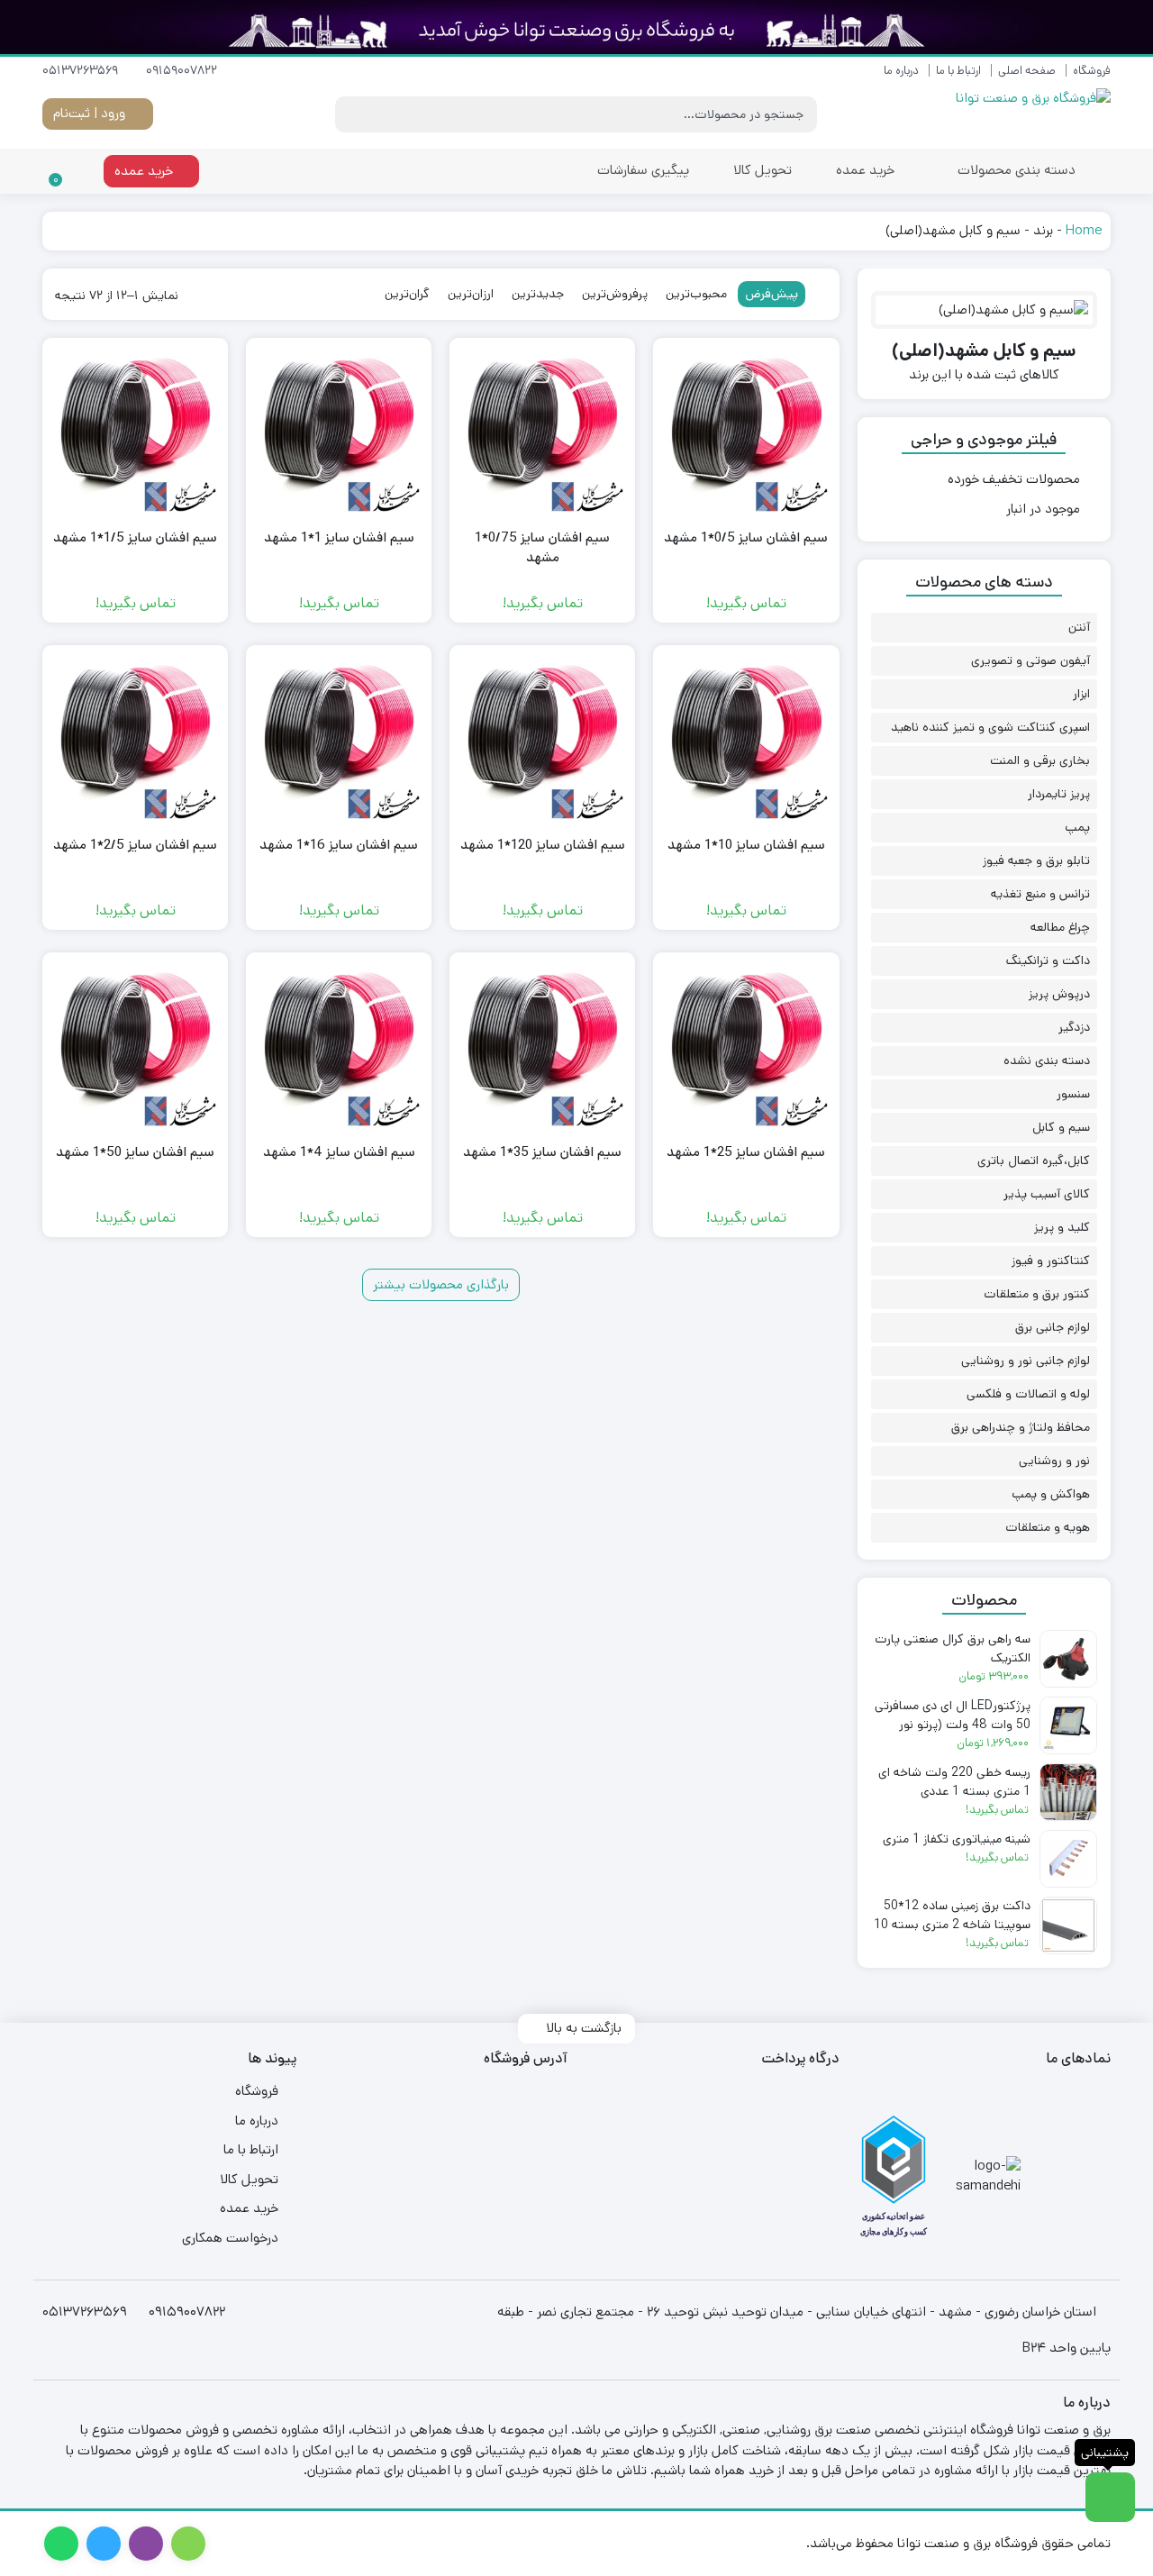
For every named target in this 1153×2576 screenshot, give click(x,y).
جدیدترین (538, 294)
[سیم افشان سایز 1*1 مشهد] (339, 431)
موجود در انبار (1043, 509)
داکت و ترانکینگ (1048, 960)
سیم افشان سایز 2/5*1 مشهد (135, 845)
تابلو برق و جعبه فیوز (1036, 860)
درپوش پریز (1059, 994)
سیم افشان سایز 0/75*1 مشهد (542, 548)
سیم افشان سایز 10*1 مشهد (746, 845)
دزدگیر (1074, 1027)
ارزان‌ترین (471, 294)
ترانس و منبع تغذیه (1040, 894)
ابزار (1081, 694)
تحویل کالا (763, 170)
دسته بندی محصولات (1015, 170)
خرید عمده (865, 170)
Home (1084, 230)
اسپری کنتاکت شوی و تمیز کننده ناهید (990, 727)
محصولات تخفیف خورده (1014, 479)
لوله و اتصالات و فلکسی (1028, 1394)
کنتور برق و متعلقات (1037, 1294)
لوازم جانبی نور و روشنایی (1026, 1361)
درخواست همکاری (230, 2238)
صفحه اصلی (1027, 71)
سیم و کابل (1061, 1127)
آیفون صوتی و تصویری (1030, 660)
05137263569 (82, 70)
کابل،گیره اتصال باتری (1034, 1161)
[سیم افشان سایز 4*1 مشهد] (339, 1045)
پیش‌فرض (772, 294)
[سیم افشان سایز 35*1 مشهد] (542, 1045)
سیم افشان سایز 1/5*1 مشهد (135, 537)
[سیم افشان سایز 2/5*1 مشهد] (135, 738)
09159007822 (183, 70)
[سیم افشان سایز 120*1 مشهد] (542, 738)
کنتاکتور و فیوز (1051, 1261)
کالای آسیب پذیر (1047, 1194)
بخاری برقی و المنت (1040, 760)
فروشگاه (1092, 71)
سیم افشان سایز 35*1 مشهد (542, 1152)
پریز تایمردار (1059, 794)
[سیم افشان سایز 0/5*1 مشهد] (746, 431)
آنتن (1079, 627)
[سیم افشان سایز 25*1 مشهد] (746, 1045)
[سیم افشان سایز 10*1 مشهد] (746, 738)
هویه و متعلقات (1048, 1527)
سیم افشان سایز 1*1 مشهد (339, 537)
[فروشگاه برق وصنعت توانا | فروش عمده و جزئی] (1029, 114)
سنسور (1073, 1094)
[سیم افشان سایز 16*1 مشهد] (339, 738)
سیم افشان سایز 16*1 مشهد (339, 845)
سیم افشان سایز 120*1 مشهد (543, 845)
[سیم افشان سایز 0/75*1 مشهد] (542, 431)
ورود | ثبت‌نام (91, 113)
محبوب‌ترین (696, 294)
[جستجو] (351, 114)
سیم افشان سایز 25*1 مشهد (746, 1152)
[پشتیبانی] (1110, 2497)
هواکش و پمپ (1051, 1494)
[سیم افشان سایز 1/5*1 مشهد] (135, 431)
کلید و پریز (1062, 1227)
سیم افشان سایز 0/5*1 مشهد (746, 537)
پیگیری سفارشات (643, 170)
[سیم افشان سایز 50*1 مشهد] (135, 1045)
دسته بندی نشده (1047, 1060)
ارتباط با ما (958, 71)
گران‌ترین (407, 294)
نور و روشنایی (1054, 1461)
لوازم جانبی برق (1053, 1327)
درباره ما (901, 71)
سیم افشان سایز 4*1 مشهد (339, 1152)
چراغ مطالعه (1060, 927)
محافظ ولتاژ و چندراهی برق (1021, 1427)
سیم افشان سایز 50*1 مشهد (135, 1152)
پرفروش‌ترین (615, 294)
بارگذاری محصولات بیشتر (441, 1284)
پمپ (1077, 827)
